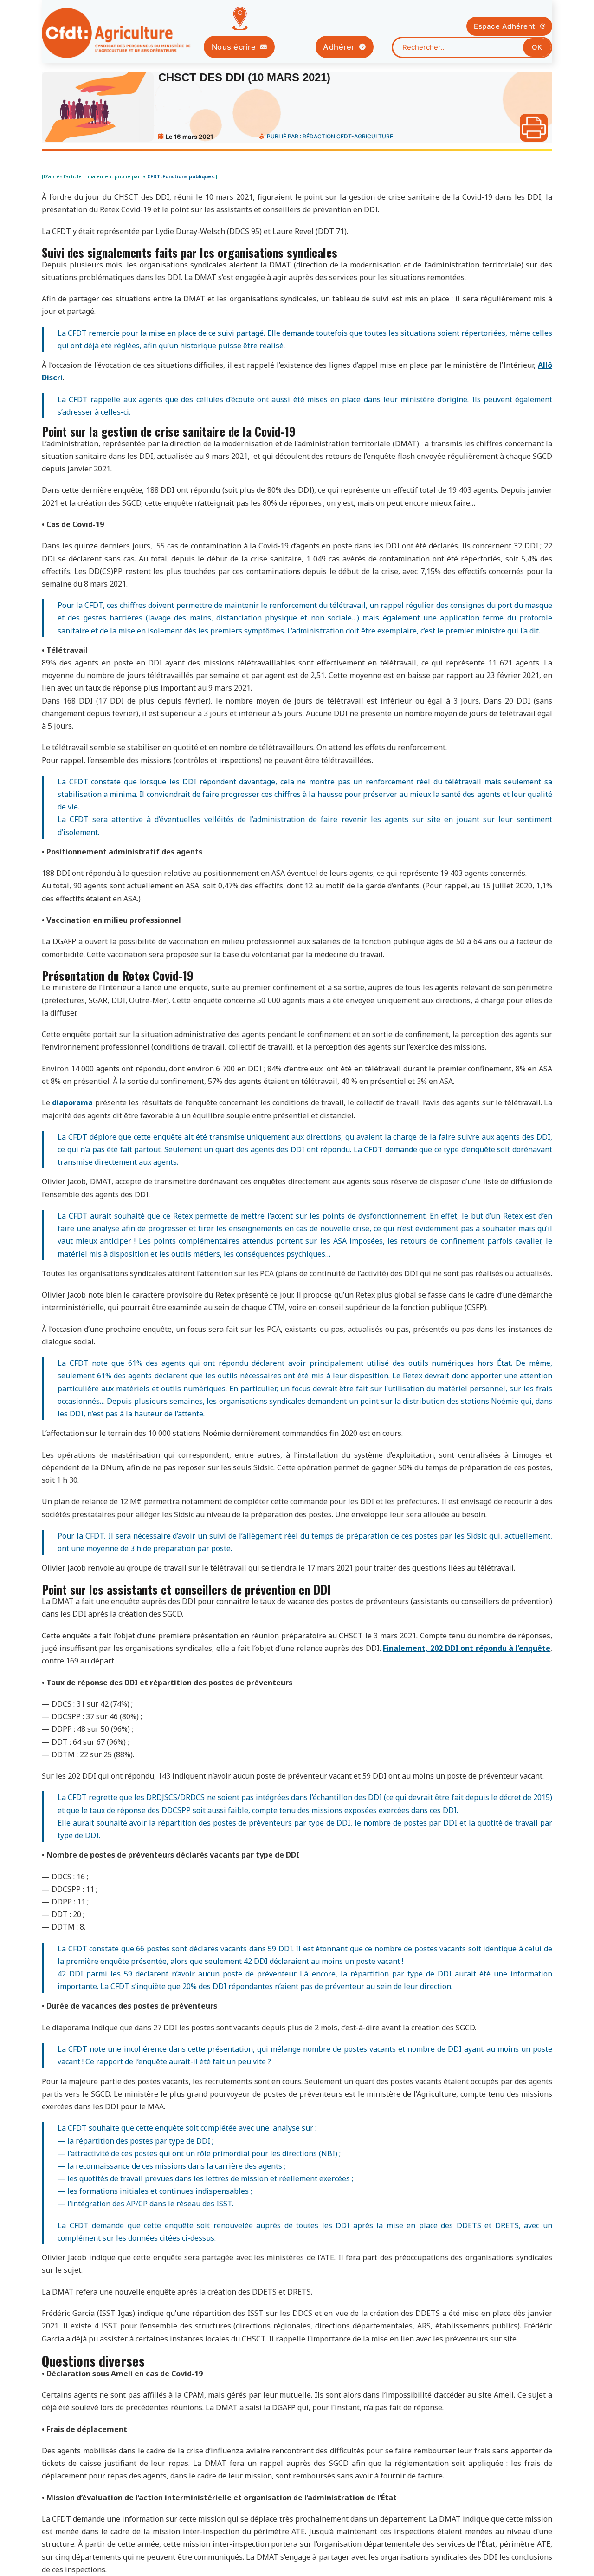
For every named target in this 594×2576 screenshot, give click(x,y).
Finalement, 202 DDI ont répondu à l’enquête (467, 1648)
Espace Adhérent (505, 26)
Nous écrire (234, 47)
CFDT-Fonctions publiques (181, 176)
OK (537, 47)
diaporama (72, 1102)
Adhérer (339, 47)
